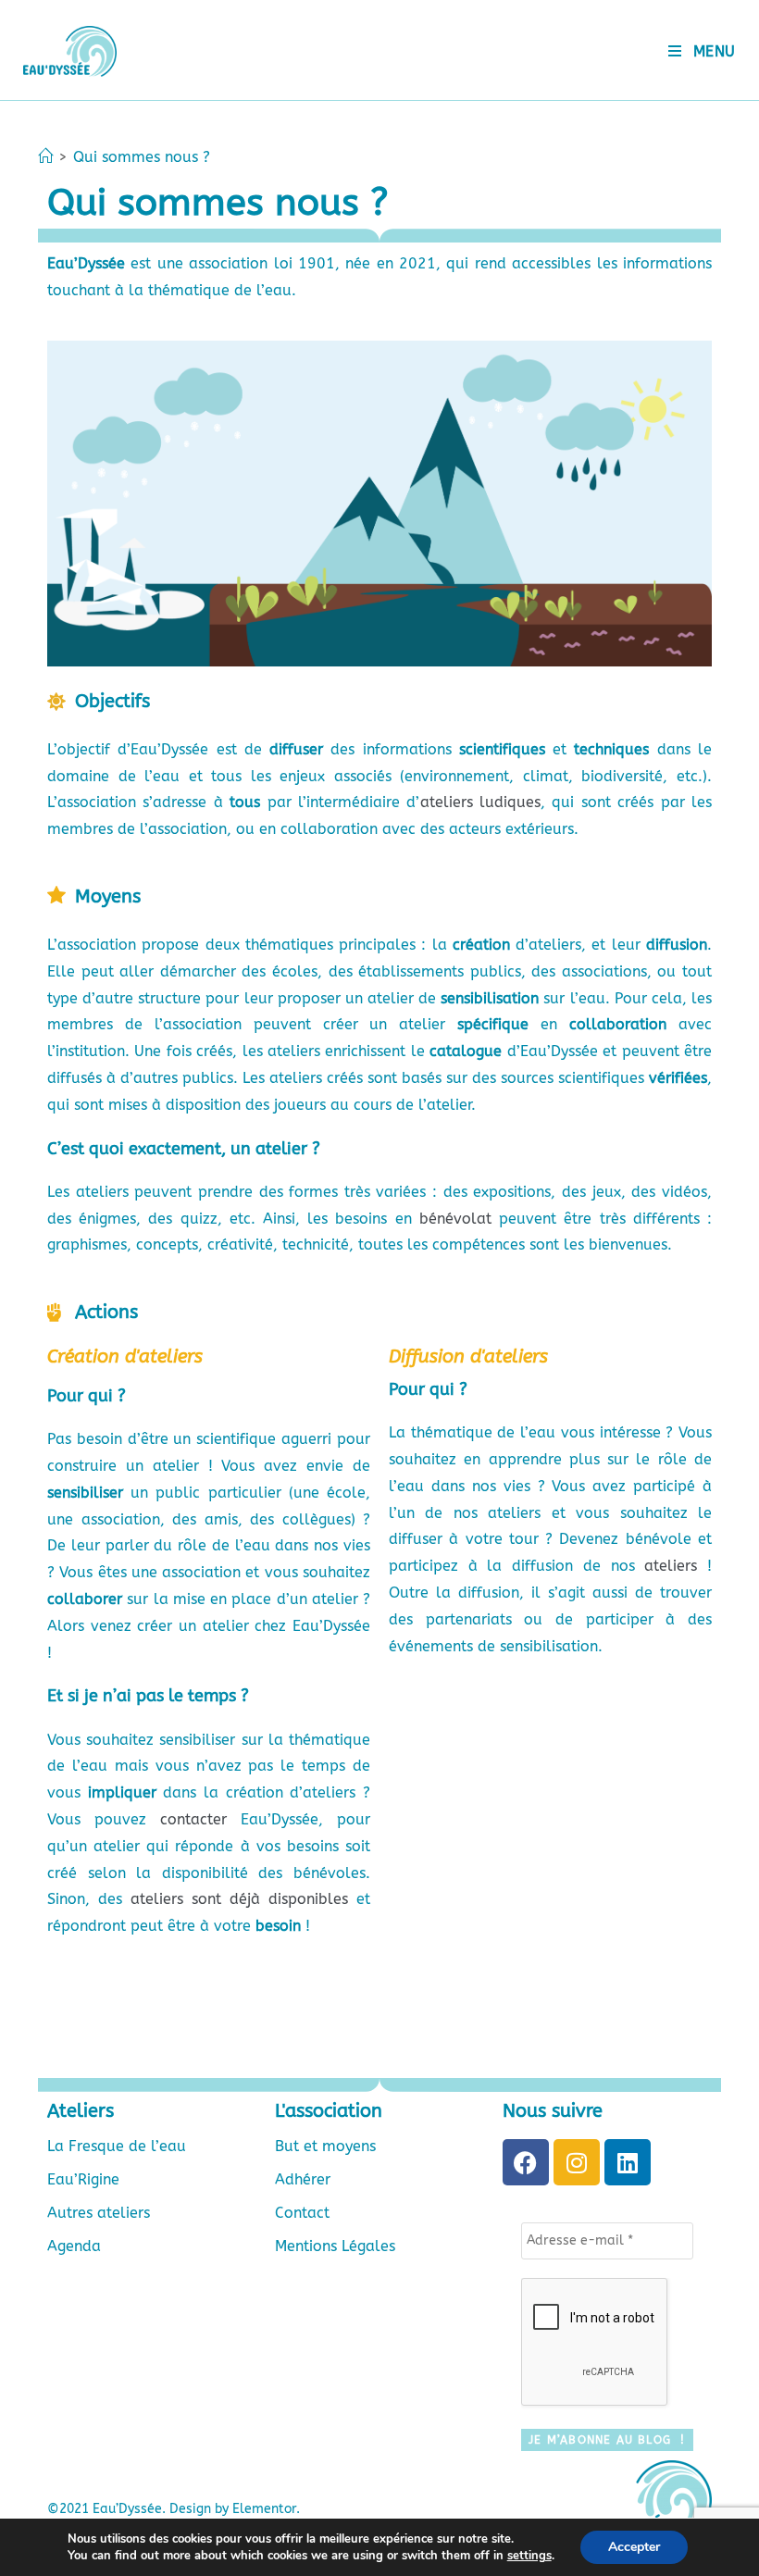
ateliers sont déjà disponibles (239, 1899)
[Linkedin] (628, 2162)
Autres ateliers (99, 2213)
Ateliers (81, 2111)
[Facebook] (526, 2162)
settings (529, 2556)
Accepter (634, 2547)
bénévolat (455, 1219)
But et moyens (325, 2146)
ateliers (671, 1566)
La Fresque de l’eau (117, 2146)
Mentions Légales (335, 2246)
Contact (302, 2213)
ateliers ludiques (480, 802)
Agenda (74, 2246)
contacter (193, 1819)
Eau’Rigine (83, 2179)
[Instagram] (577, 2162)
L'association (329, 2111)
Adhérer (303, 2179)
